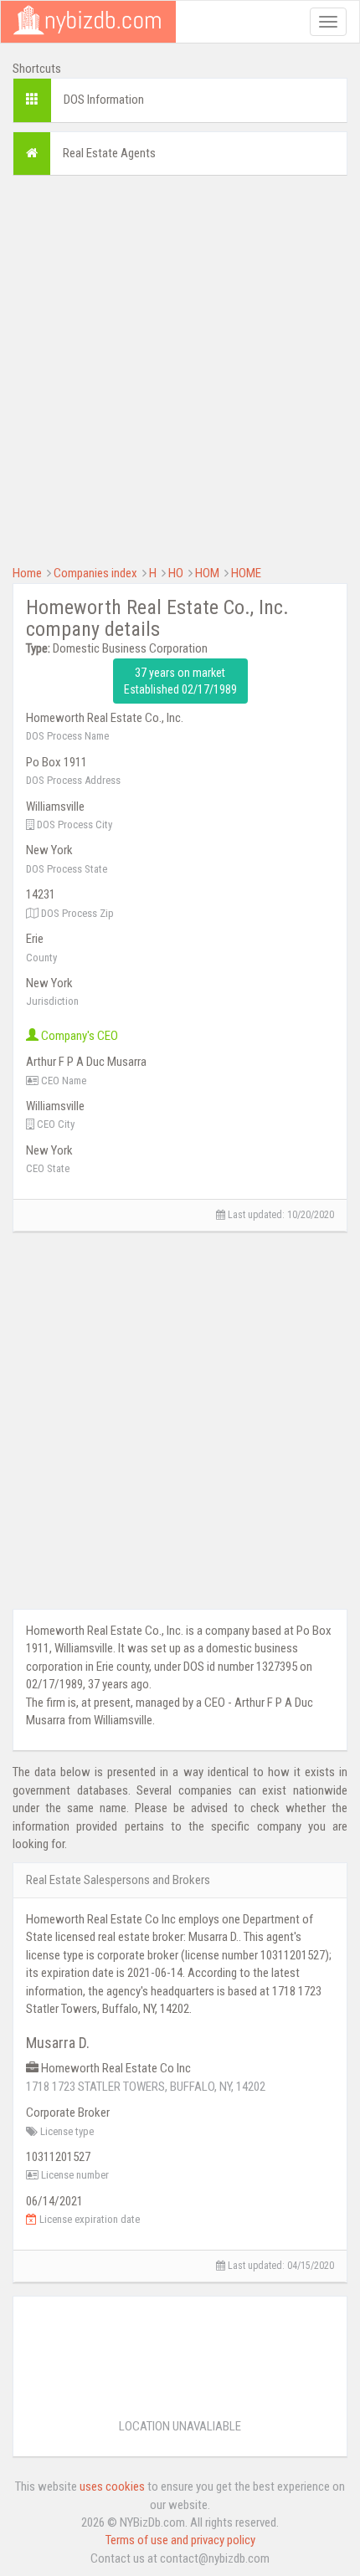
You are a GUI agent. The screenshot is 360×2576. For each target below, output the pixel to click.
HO (176, 573)
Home (27, 573)
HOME (246, 573)
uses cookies (112, 2486)
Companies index (95, 573)
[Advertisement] (180, 368)
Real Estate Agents (109, 153)
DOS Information (104, 100)
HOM (207, 573)
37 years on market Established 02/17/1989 (180, 681)
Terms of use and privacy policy (180, 2540)
